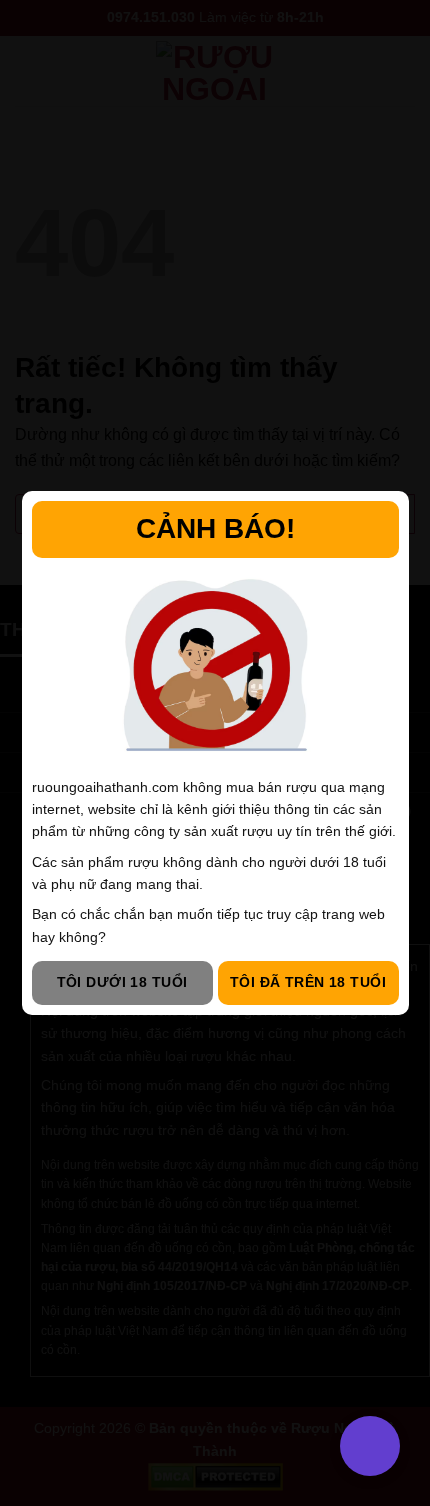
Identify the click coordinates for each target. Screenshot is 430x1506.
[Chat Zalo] (42, 1338)
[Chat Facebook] (42, 1388)
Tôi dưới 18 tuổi (122, 982)
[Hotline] (42, 1288)
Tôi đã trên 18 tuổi (308, 982)
